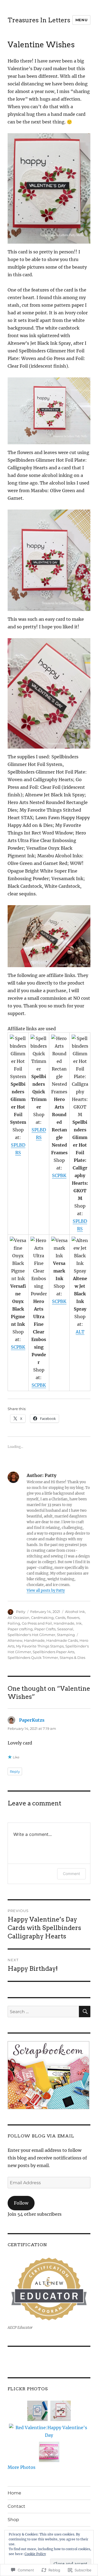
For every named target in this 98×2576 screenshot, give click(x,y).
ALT (80, 1332)
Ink (79, 1623)
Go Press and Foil (37, 1623)
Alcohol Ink (75, 1612)
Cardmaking (42, 1618)
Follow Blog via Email (41, 2136)
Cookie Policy (35, 2554)
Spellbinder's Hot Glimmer (31, 1635)
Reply (15, 1771)
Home (14, 2493)
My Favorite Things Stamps (40, 1646)
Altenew (15, 1640)
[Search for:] (43, 2012)
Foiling (14, 1623)
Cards (60, 1618)
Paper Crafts (45, 1629)
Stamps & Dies (72, 1658)
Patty (21, 1612)
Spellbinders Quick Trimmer (33, 1658)
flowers (73, 1618)
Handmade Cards (62, 1640)
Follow (21, 2203)
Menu (81, 20)
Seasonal (65, 1629)
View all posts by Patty (46, 1590)
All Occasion (19, 1618)
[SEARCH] (85, 2012)
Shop (13, 2520)
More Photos (22, 2467)
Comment (71, 1874)
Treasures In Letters (39, 20)
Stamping (66, 1635)
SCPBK (59, 1175)
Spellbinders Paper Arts (53, 1652)
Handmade (64, 1623)
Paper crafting (20, 1629)
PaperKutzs (32, 1720)
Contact (16, 2506)
